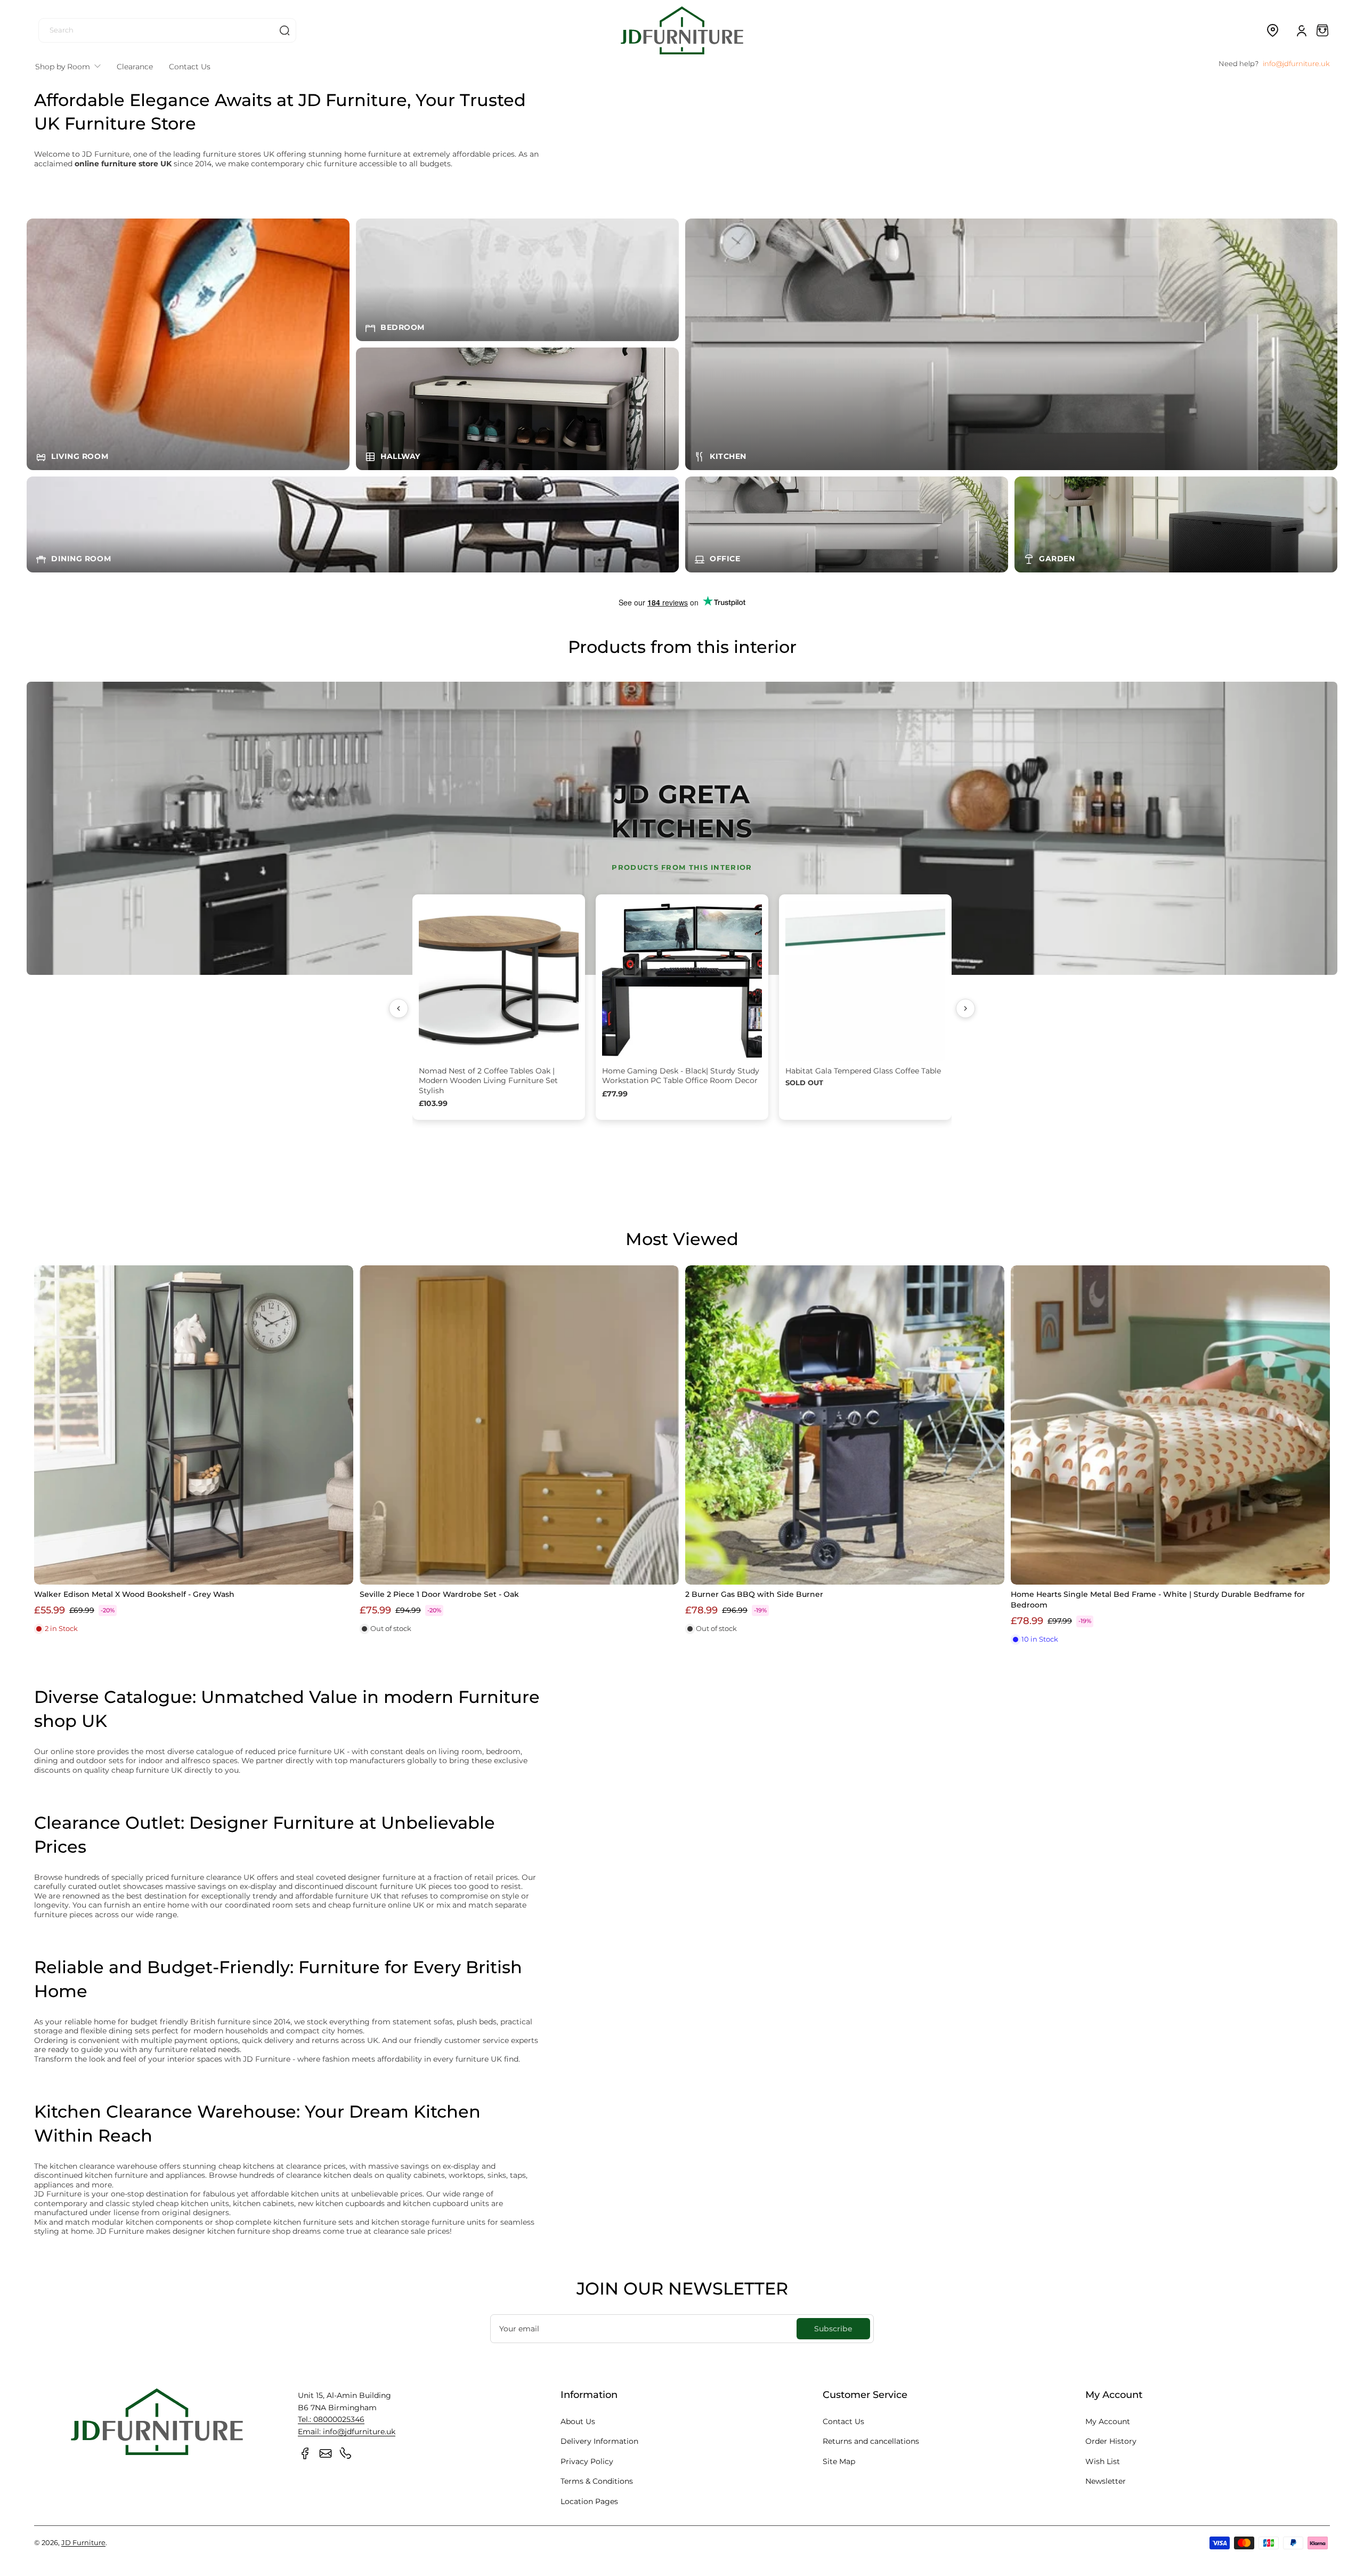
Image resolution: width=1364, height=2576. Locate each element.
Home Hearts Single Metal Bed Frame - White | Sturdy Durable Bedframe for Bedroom (1158, 1600)
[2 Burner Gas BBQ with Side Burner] (845, 1425)
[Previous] (399, 1008)
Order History (1111, 2441)
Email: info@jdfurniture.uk (347, 2432)
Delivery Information (599, 2441)
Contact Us (843, 2421)
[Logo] (682, 30)
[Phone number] (346, 2453)
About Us (578, 2421)
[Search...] (285, 30)
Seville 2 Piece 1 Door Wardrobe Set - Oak (439, 1594)
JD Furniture (83, 2543)
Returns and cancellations (871, 2441)
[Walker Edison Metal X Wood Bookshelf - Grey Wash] (194, 1425)
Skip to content (17, 82)
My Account (1108, 2421)
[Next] (965, 1008)
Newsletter (1106, 2481)
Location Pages (589, 2501)
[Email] (326, 2453)
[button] (1272, 30)
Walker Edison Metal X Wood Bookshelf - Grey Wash (134, 1594)
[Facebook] (305, 2453)
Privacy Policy (587, 2461)
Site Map (839, 2461)
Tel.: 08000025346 (331, 2419)
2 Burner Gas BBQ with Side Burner (754, 1594)
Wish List (1103, 2461)
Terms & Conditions (597, 2481)
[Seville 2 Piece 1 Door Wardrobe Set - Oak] (519, 1425)
